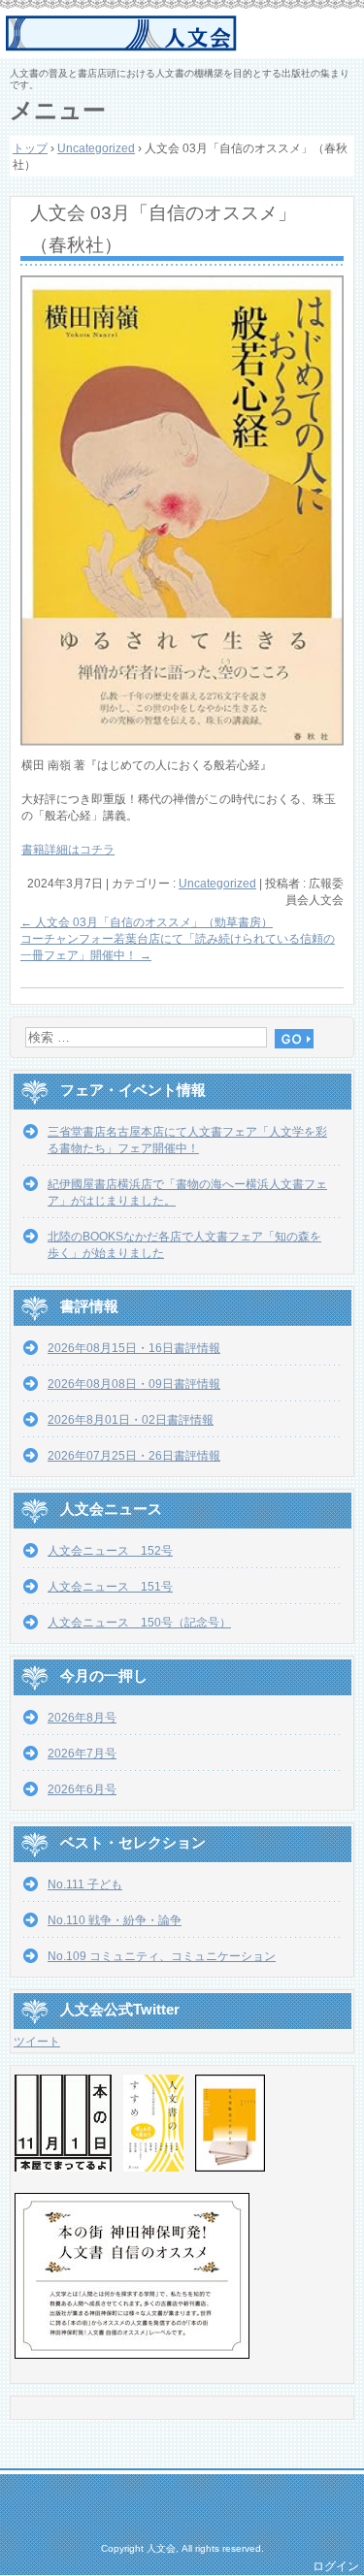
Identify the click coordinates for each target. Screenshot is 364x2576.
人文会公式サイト (184, 34)
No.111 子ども (85, 1884)
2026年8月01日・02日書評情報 (131, 1420)
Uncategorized (217, 884)
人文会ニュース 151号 (110, 1587)
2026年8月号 (82, 1718)
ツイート (37, 2042)
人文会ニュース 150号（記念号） (139, 1623)
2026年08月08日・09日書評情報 (134, 1384)
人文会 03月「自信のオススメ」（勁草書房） (147, 922)
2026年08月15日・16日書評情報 (134, 1348)
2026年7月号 (82, 1754)
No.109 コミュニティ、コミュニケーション (162, 1956)
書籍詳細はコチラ (68, 850)
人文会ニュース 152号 (110, 1551)
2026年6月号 (82, 1789)
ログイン (336, 2566)
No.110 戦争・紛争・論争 (115, 1920)
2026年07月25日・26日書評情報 (134, 1456)
